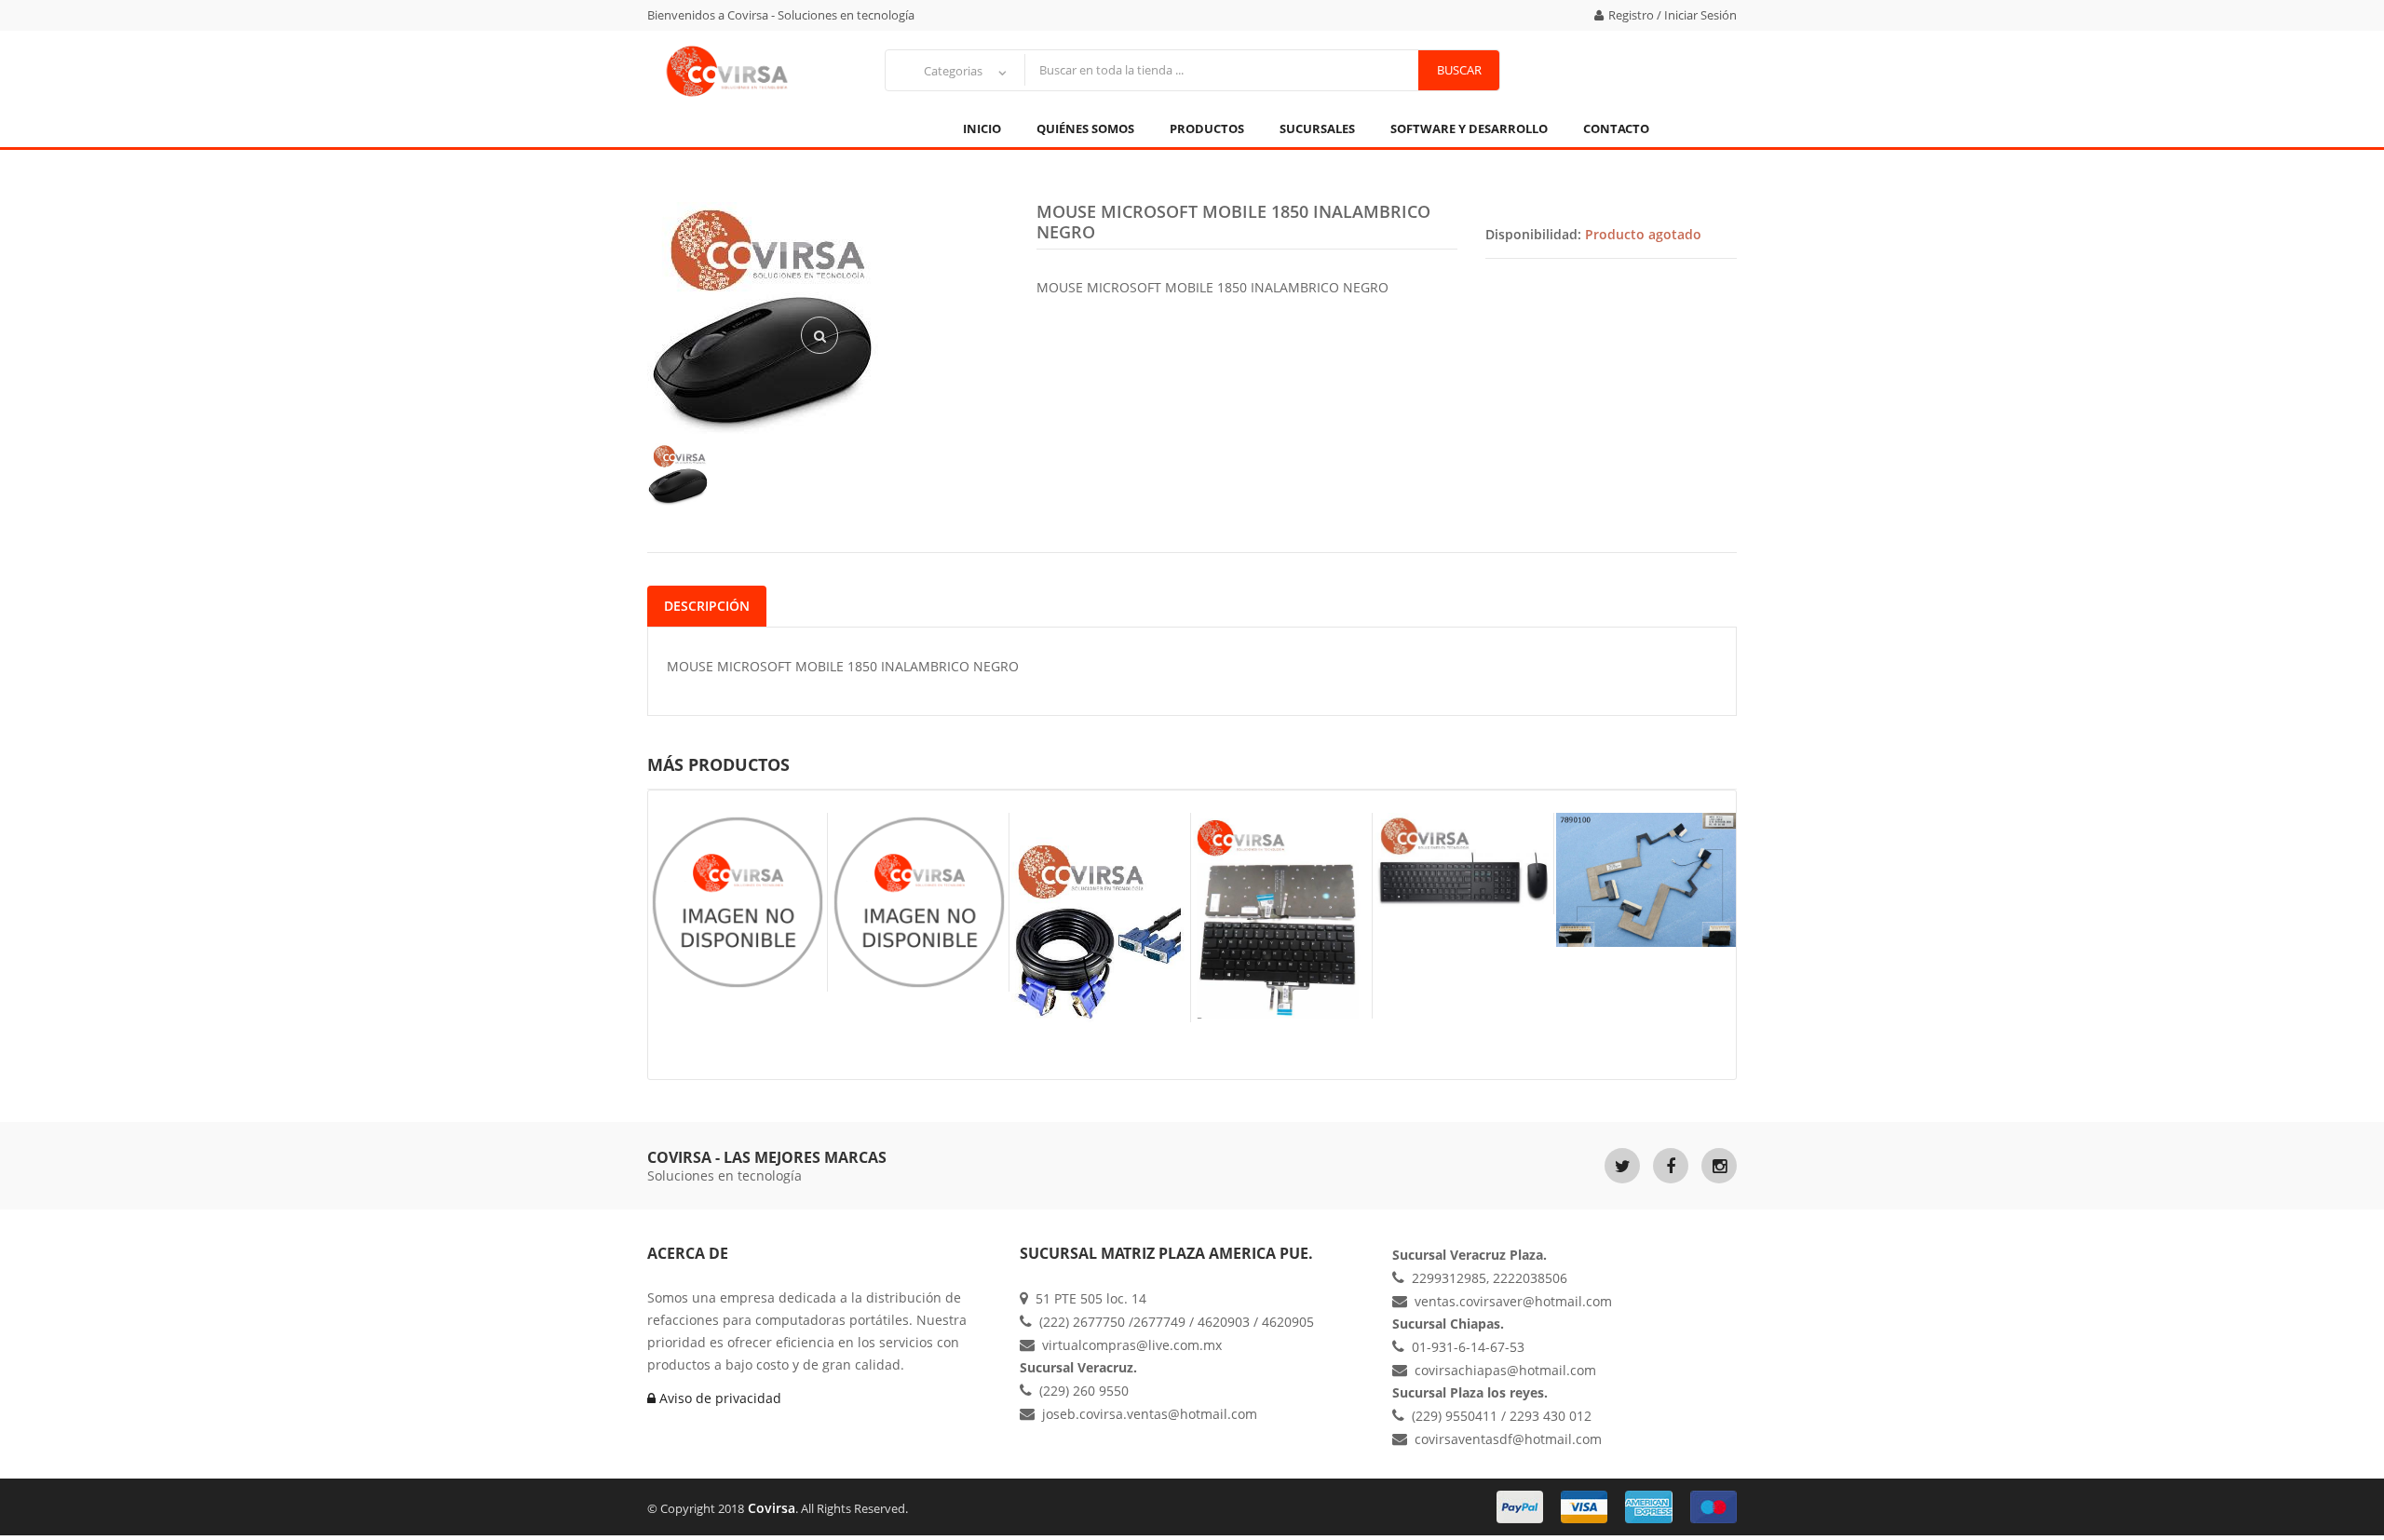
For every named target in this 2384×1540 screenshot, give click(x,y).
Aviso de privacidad (718, 1398)
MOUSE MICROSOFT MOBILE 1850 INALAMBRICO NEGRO (1233, 222)
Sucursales (1317, 128)
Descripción (707, 606)
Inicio (982, 128)
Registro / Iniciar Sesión (1673, 15)
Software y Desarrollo (1469, 128)
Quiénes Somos (1085, 128)
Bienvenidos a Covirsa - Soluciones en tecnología (781, 15)
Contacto (1616, 128)
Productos (1207, 128)
